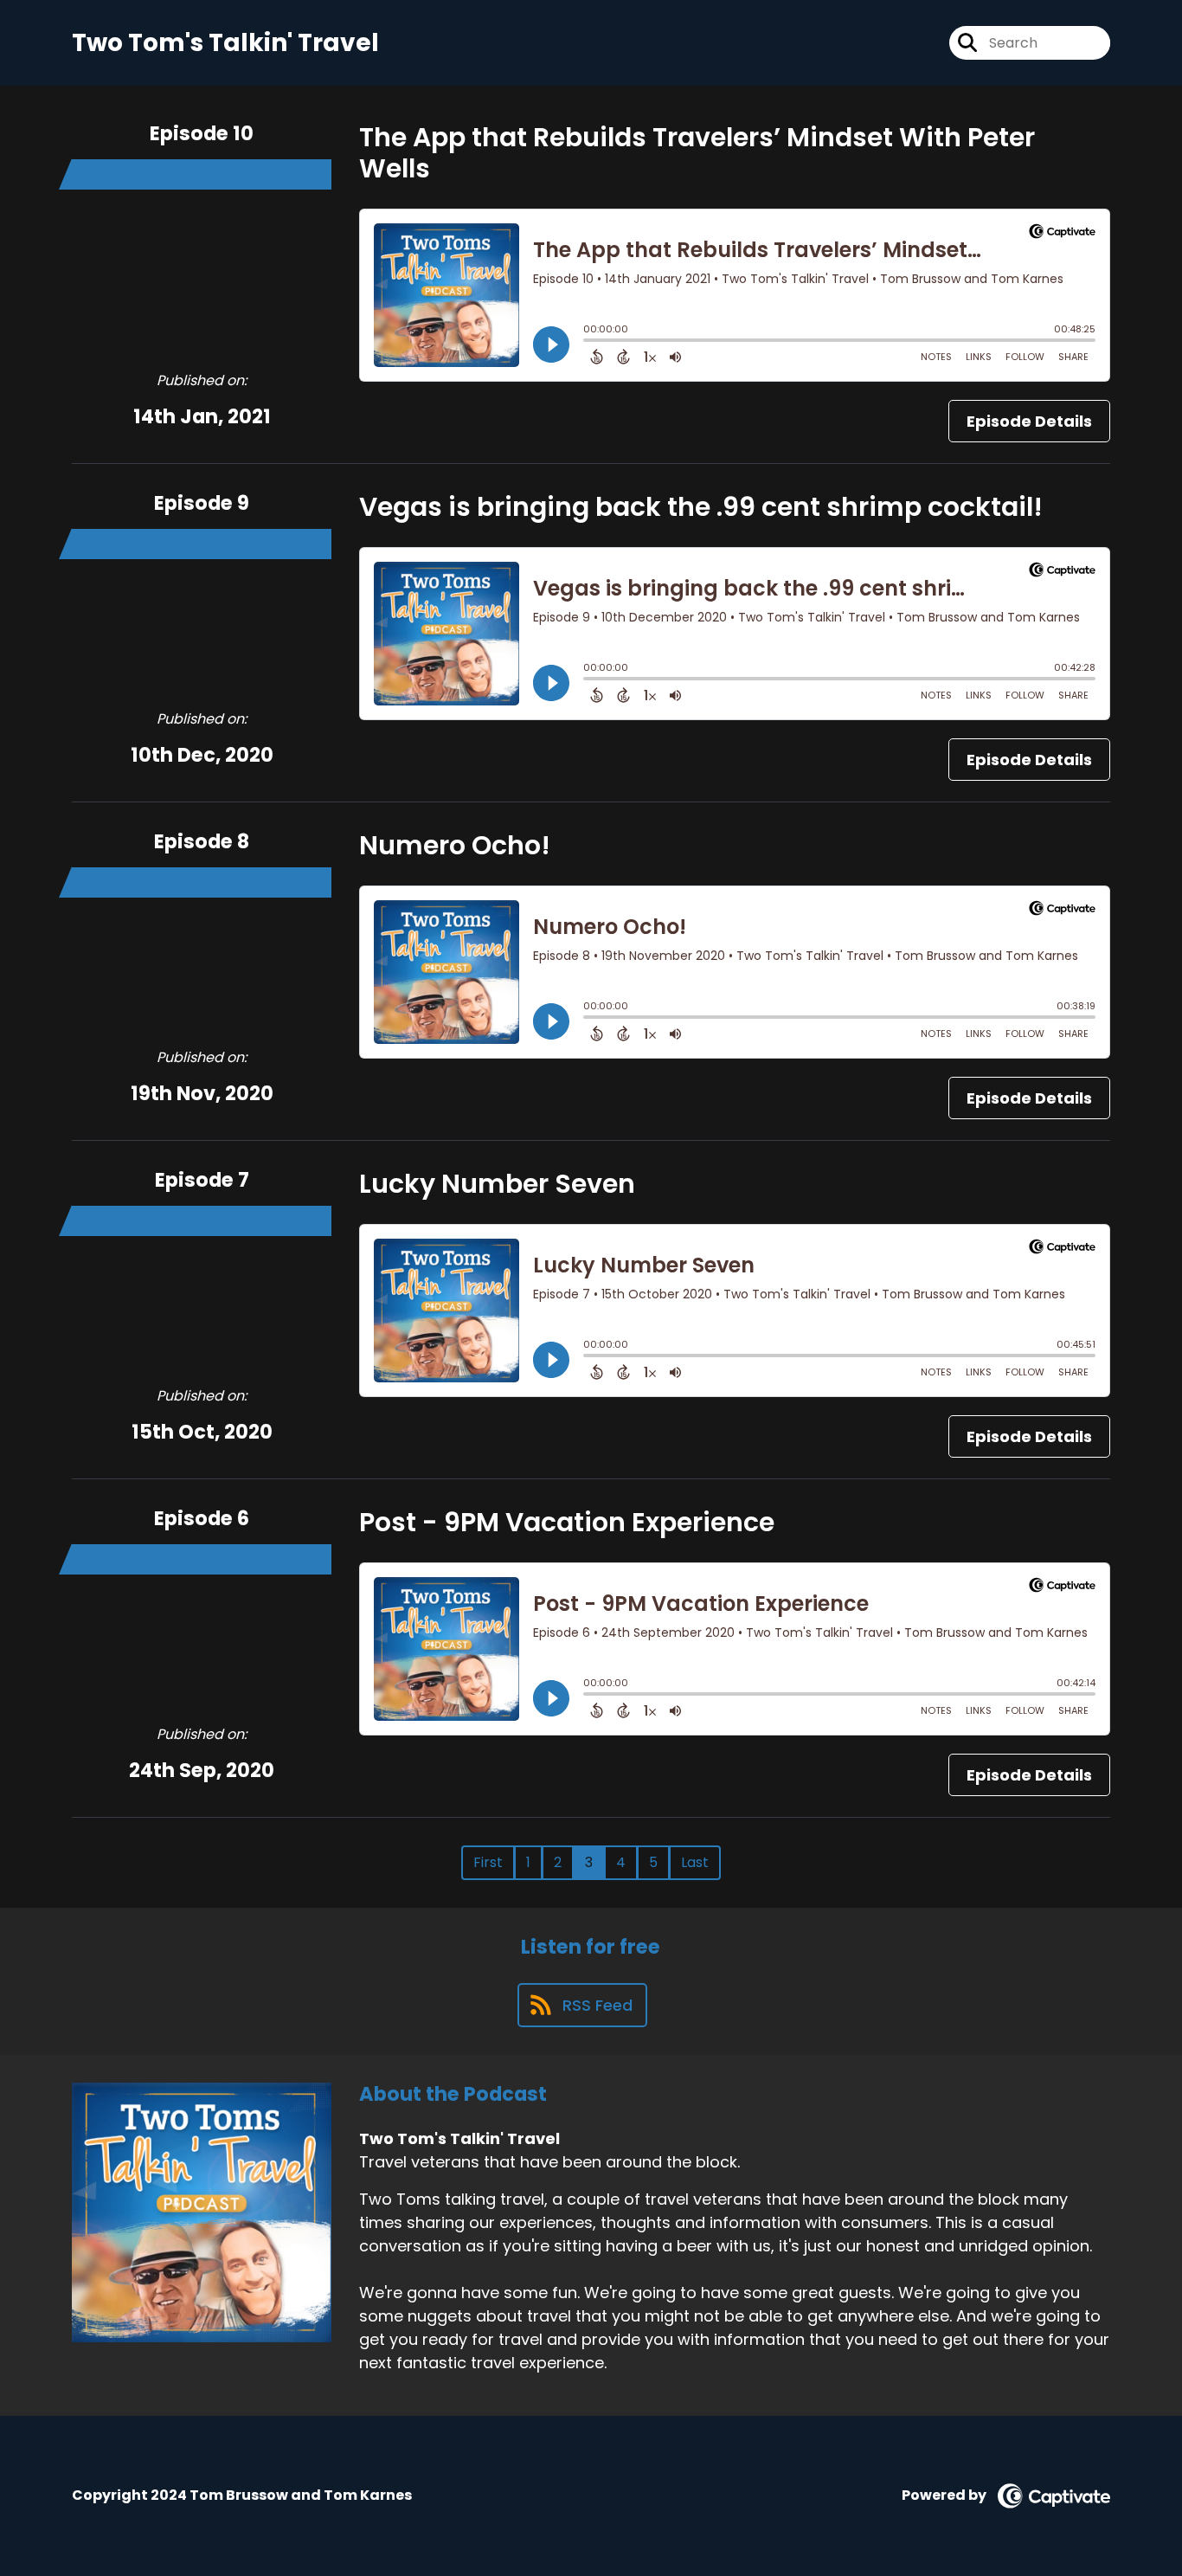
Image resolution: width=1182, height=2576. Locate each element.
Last (695, 1862)
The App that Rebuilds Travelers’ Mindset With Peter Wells (697, 153)
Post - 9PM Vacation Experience (567, 1522)
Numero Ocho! (455, 845)
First (488, 1862)
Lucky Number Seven (497, 1184)
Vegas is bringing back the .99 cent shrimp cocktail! (701, 507)
